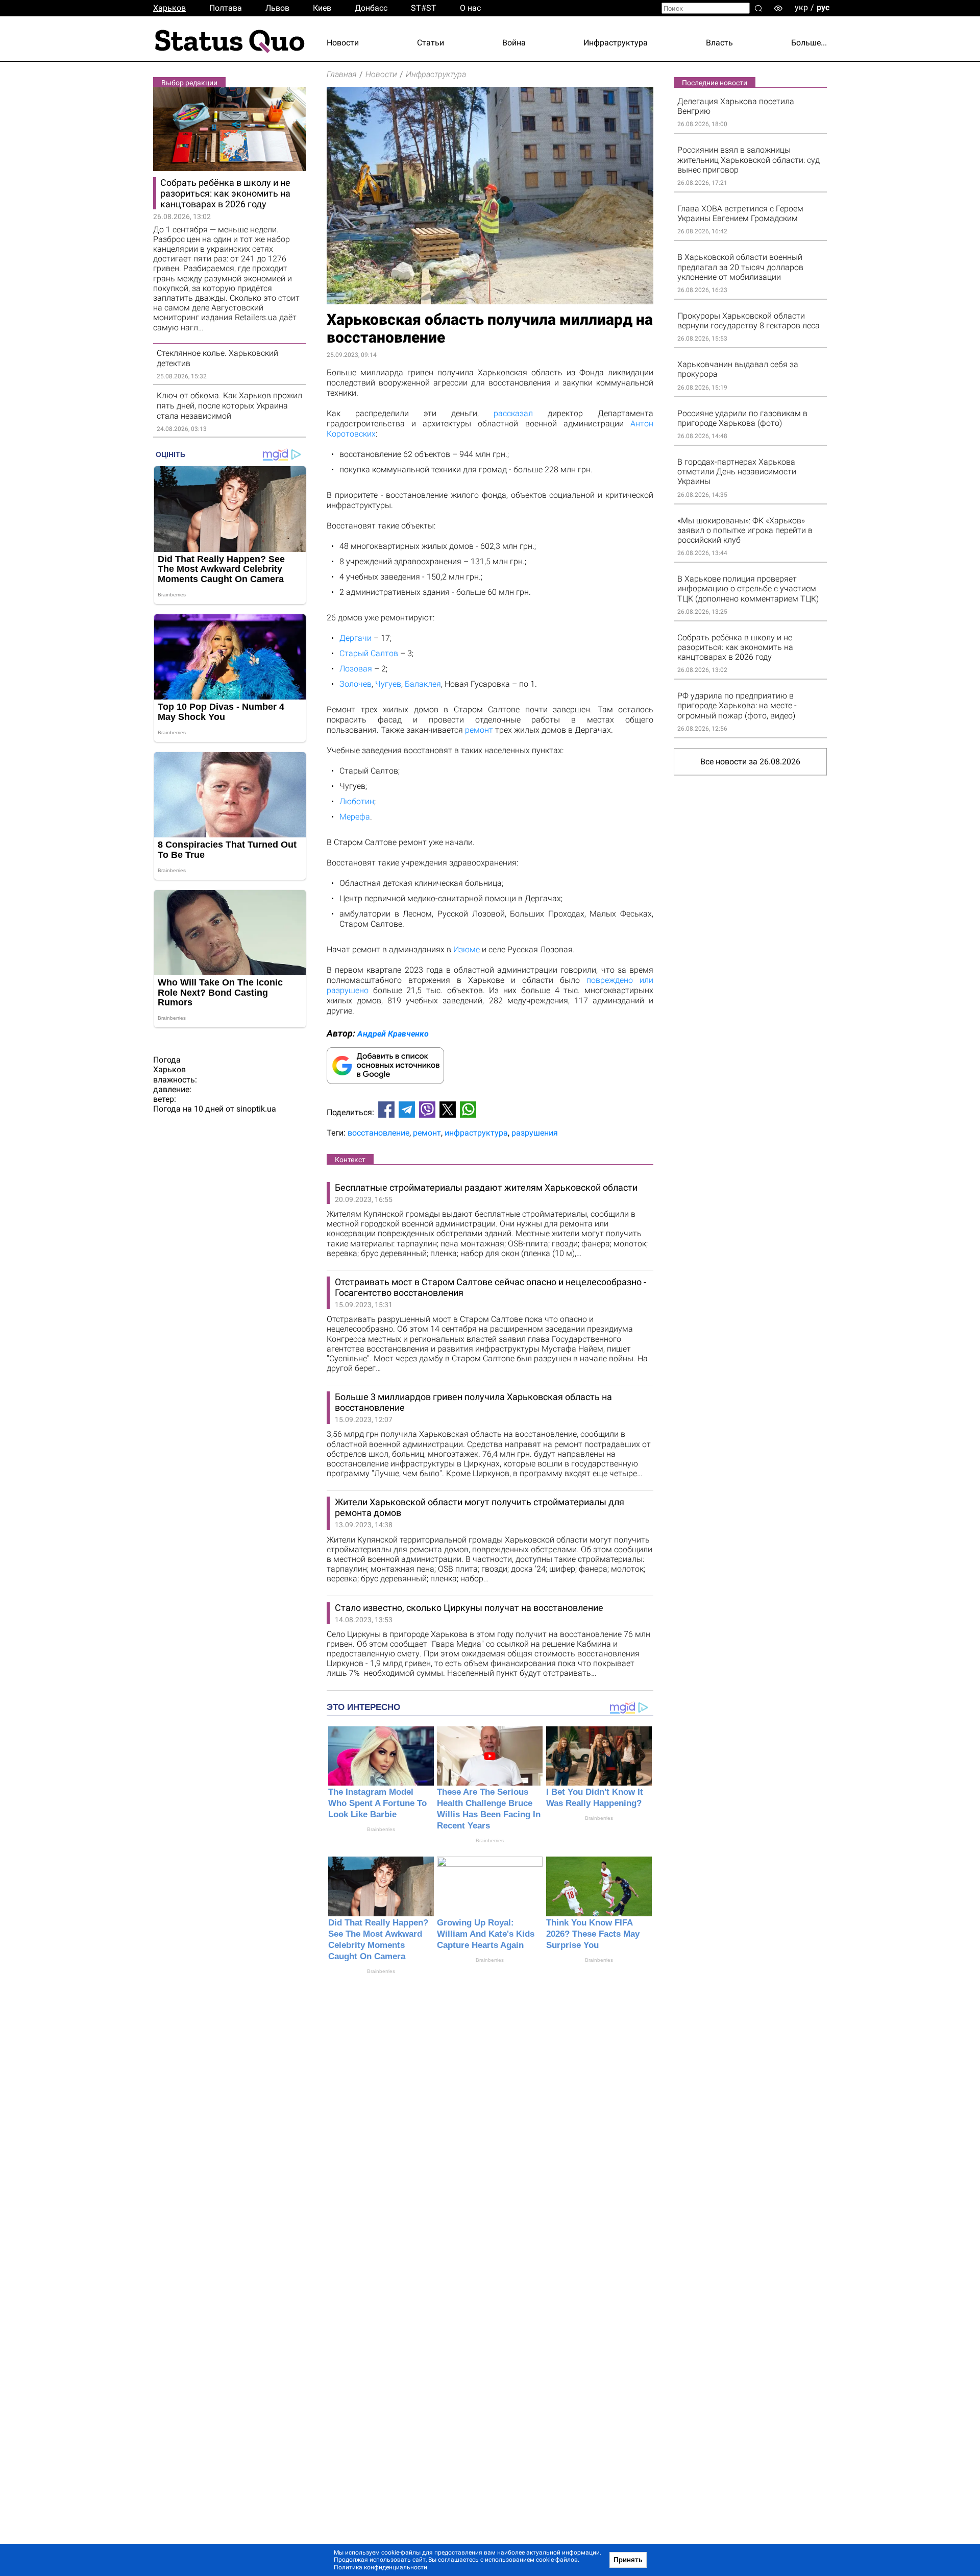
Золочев (356, 684)
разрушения (535, 1133)
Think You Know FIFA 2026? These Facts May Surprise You (593, 1934)
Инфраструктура (616, 43)
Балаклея (423, 684)
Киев (322, 8)
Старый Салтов (369, 653)
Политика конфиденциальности (381, 2567)
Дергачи (356, 638)
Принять (628, 2560)
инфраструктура (476, 1133)
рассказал (513, 413)
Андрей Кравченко (393, 1034)
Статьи (431, 43)
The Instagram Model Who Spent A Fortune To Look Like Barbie (377, 1803)
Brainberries (381, 1829)
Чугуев (388, 684)
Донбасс (371, 8)
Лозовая (356, 669)
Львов (277, 8)
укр (801, 7)
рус (823, 7)
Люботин (357, 801)
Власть (719, 43)
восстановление (378, 1133)
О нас (470, 8)
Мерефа (355, 817)
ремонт (479, 730)
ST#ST (424, 8)
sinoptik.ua (256, 1109)
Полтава (226, 8)
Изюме (467, 949)
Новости (343, 43)
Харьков (169, 8)
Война (514, 43)
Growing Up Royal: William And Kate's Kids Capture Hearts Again (486, 1934)
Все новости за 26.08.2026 (750, 762)
